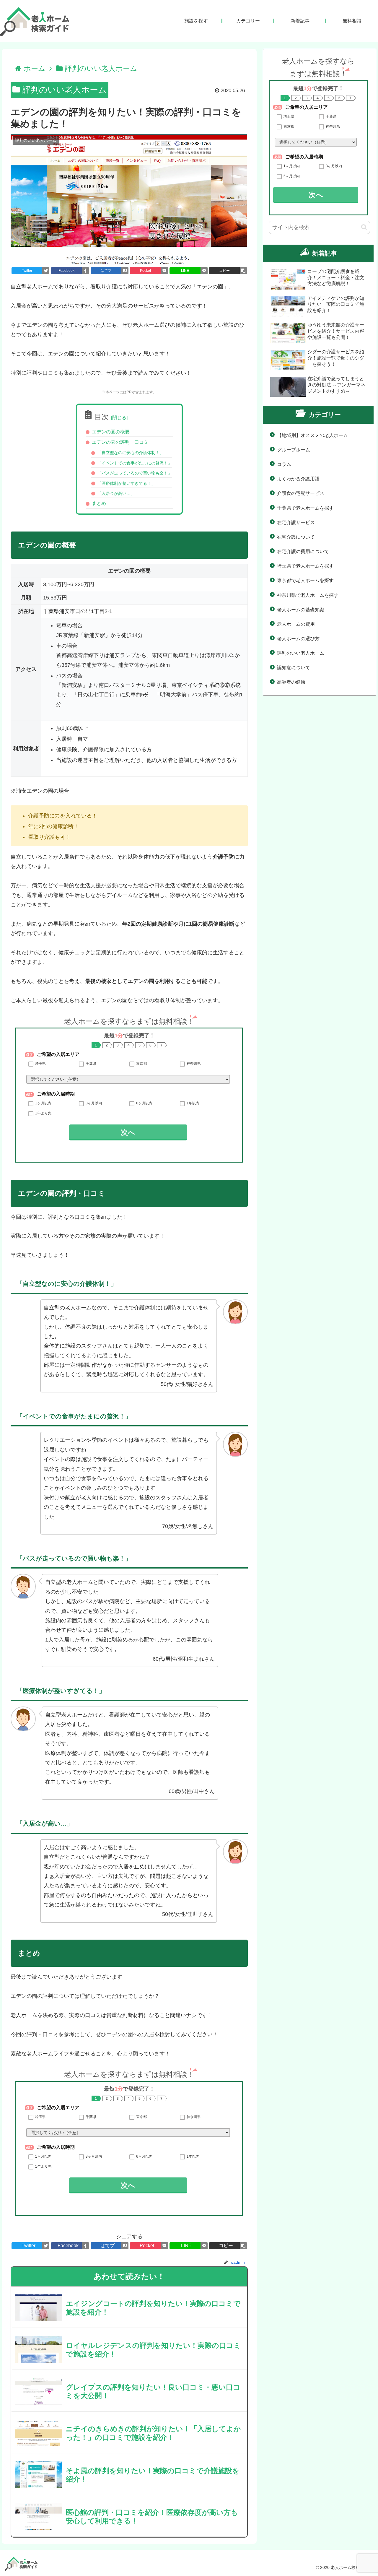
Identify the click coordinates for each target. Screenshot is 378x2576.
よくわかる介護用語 (298, 479)
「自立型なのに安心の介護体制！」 (131, 453)
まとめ (99, 504)
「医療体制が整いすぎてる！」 (126, 483)
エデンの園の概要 (111, 432)
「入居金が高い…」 (116, 493)
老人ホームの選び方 (298, 639)
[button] (364, 227)
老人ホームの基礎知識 (301, 610)
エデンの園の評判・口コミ (120, 442)
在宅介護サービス (296, 522)
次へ (128, 1132)
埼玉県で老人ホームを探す (305, 566)
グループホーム (294, 450)
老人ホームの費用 (296, 624)
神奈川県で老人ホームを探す (308, 595)
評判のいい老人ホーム (63, 90)
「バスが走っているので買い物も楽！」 (135, 473)
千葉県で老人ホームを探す (305, 508)
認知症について (294, 668)
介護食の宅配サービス (301, 493)
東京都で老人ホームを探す (305, 580)
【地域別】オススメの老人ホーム (312, 435)
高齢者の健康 (291, 682)
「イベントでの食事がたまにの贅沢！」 (135, 463)
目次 (102, 417)
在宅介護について (296, 537)
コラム (284, 464)
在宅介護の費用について (303, 551)
